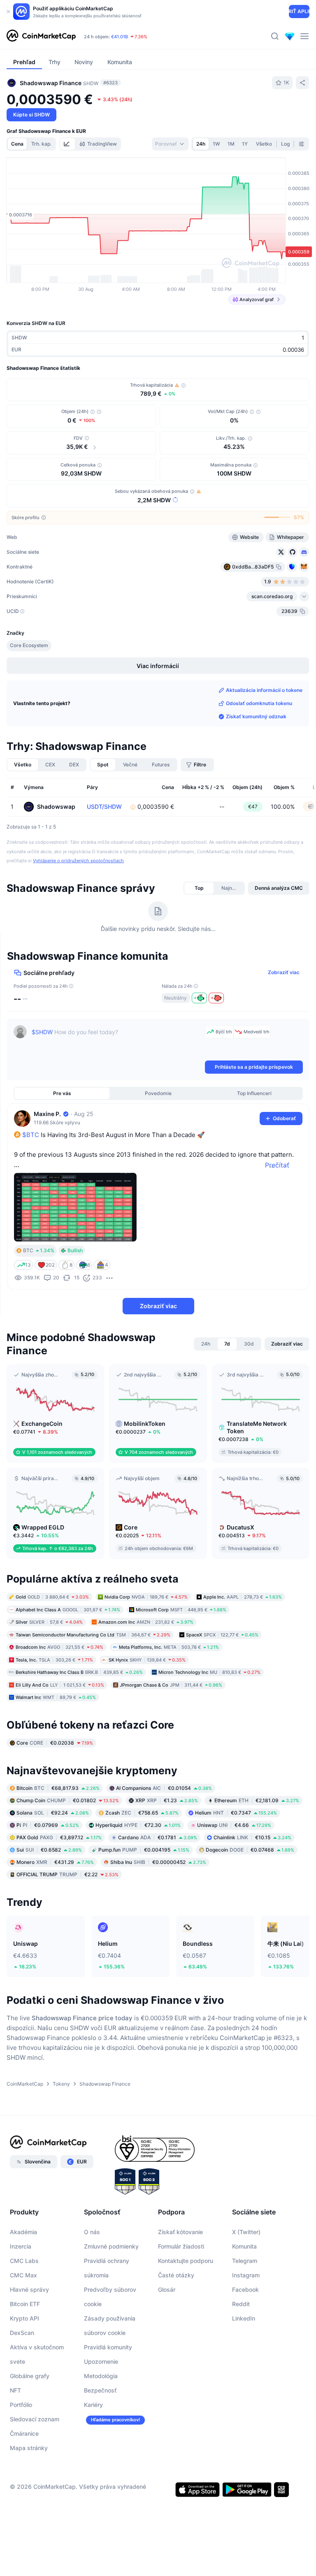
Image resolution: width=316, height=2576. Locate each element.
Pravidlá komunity (108, 2347)
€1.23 (167, 1800)
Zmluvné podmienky (111, 2246)
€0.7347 (236, 1813)
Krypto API (24, 2318)
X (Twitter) (246, 2232)
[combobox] (170, 144)
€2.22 (67, 1874)
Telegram (245, 2261)
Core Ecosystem (29, 645)
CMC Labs (24, 2261)
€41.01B (120, 37)
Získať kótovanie (180, 2232)
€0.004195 (144, 1850)
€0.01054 (164, 1788)
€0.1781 (158, 1837)
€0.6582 (49, 1850)
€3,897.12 (59, 1837)
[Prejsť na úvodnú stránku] (41, 36)
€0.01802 (68, 1800)
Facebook (245, 2289)
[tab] (67, 144)
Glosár (167, 2289)
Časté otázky (176, 2275)
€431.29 (55, 1862)
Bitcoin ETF (25, 2304)
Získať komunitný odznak (256, 716)
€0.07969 (48, 1825)
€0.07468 (250, 1850)
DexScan (22, 2333)
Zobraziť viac (284, 972)
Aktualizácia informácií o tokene (264, 690)
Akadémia (23, 2232)
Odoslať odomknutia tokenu (259, 703)
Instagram (246, 2275)
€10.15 (252, 1837)
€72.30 (138, 1825)
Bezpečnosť (100, 2390)
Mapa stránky (29, 2448)
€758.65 (142, 1813)
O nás (92, 2232)
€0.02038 (55, 1743)
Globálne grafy (30, 2376)
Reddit (241, 2304)
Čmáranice (24, 2433)
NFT (15, 2390)
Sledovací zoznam (35, 2419)
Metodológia (101, 2376)
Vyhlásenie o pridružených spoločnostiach (78, 861)
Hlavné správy (29, 2289)
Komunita (244, 2246)
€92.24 (53, 1813)
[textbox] (117, 1042)
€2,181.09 (257, 1800)
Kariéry (93, 2405)
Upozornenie (101, 2361)
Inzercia (21, 2246)
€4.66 (234, 1825)
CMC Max (23, 2275)
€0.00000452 (158, 1862)
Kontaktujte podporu (186, 2261)
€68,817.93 (58, 1788)
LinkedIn (244, 2318)
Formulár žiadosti (181, 2246)
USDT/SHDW (104, 806)
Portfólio (21, 2405)
